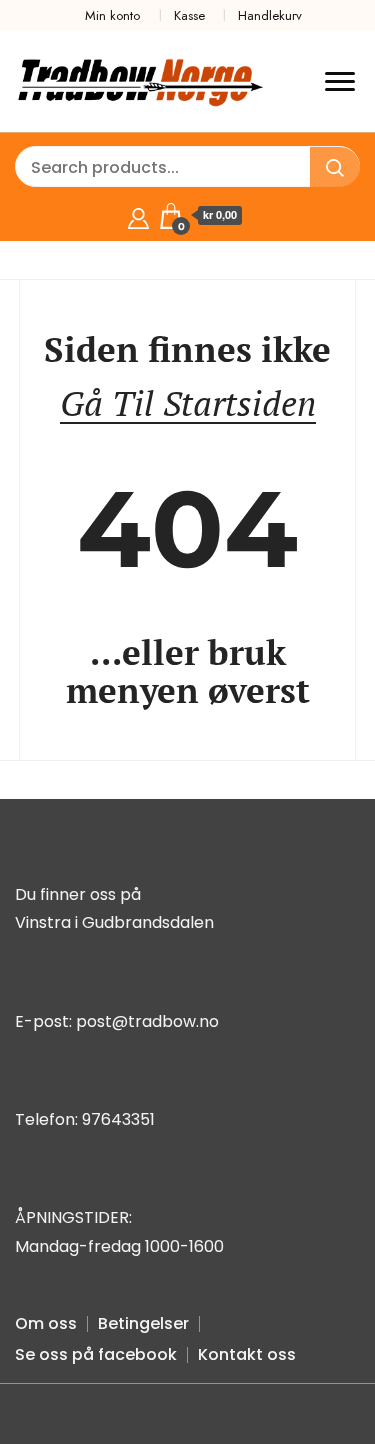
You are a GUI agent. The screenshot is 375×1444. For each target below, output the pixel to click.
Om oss (46, 1323)
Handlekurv (270, 15)
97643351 (118, 1119)
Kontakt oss (247, 1354)
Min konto (112, 15)
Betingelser (143, 1323)
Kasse (189, 15)
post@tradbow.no (147, 1021)
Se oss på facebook (96, 1354)
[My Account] (138, 215)
